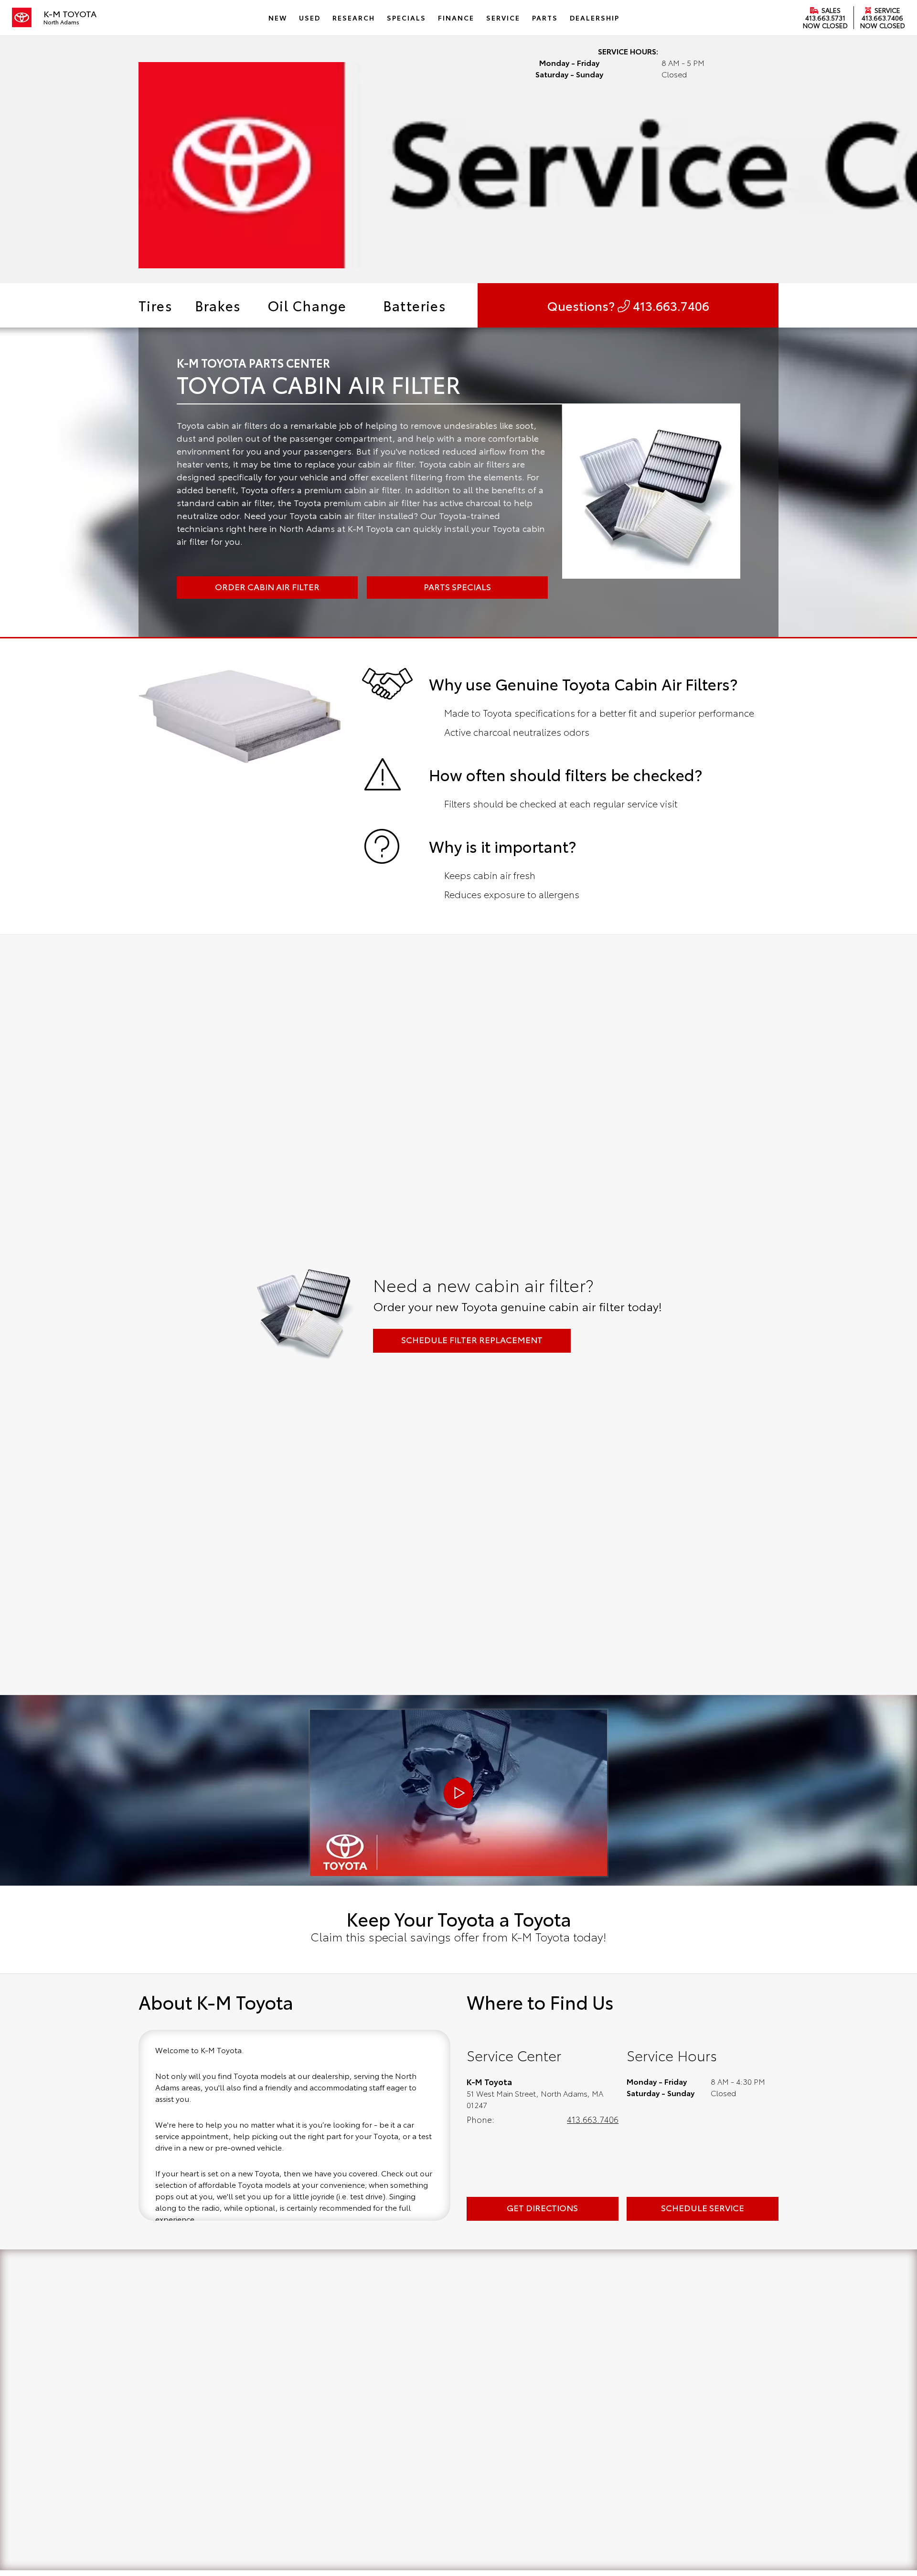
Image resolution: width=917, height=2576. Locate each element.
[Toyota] (22, 18)
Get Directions (542, 2207)
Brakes (218, 305)
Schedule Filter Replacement (472, 1339)
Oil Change (307, 305)
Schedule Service (703, 2207)
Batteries (415, 305)
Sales (830, 10)
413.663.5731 (825, 18)
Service (886, 10)
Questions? (628, 305)
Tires (155, 305)
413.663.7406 (882, 18)
